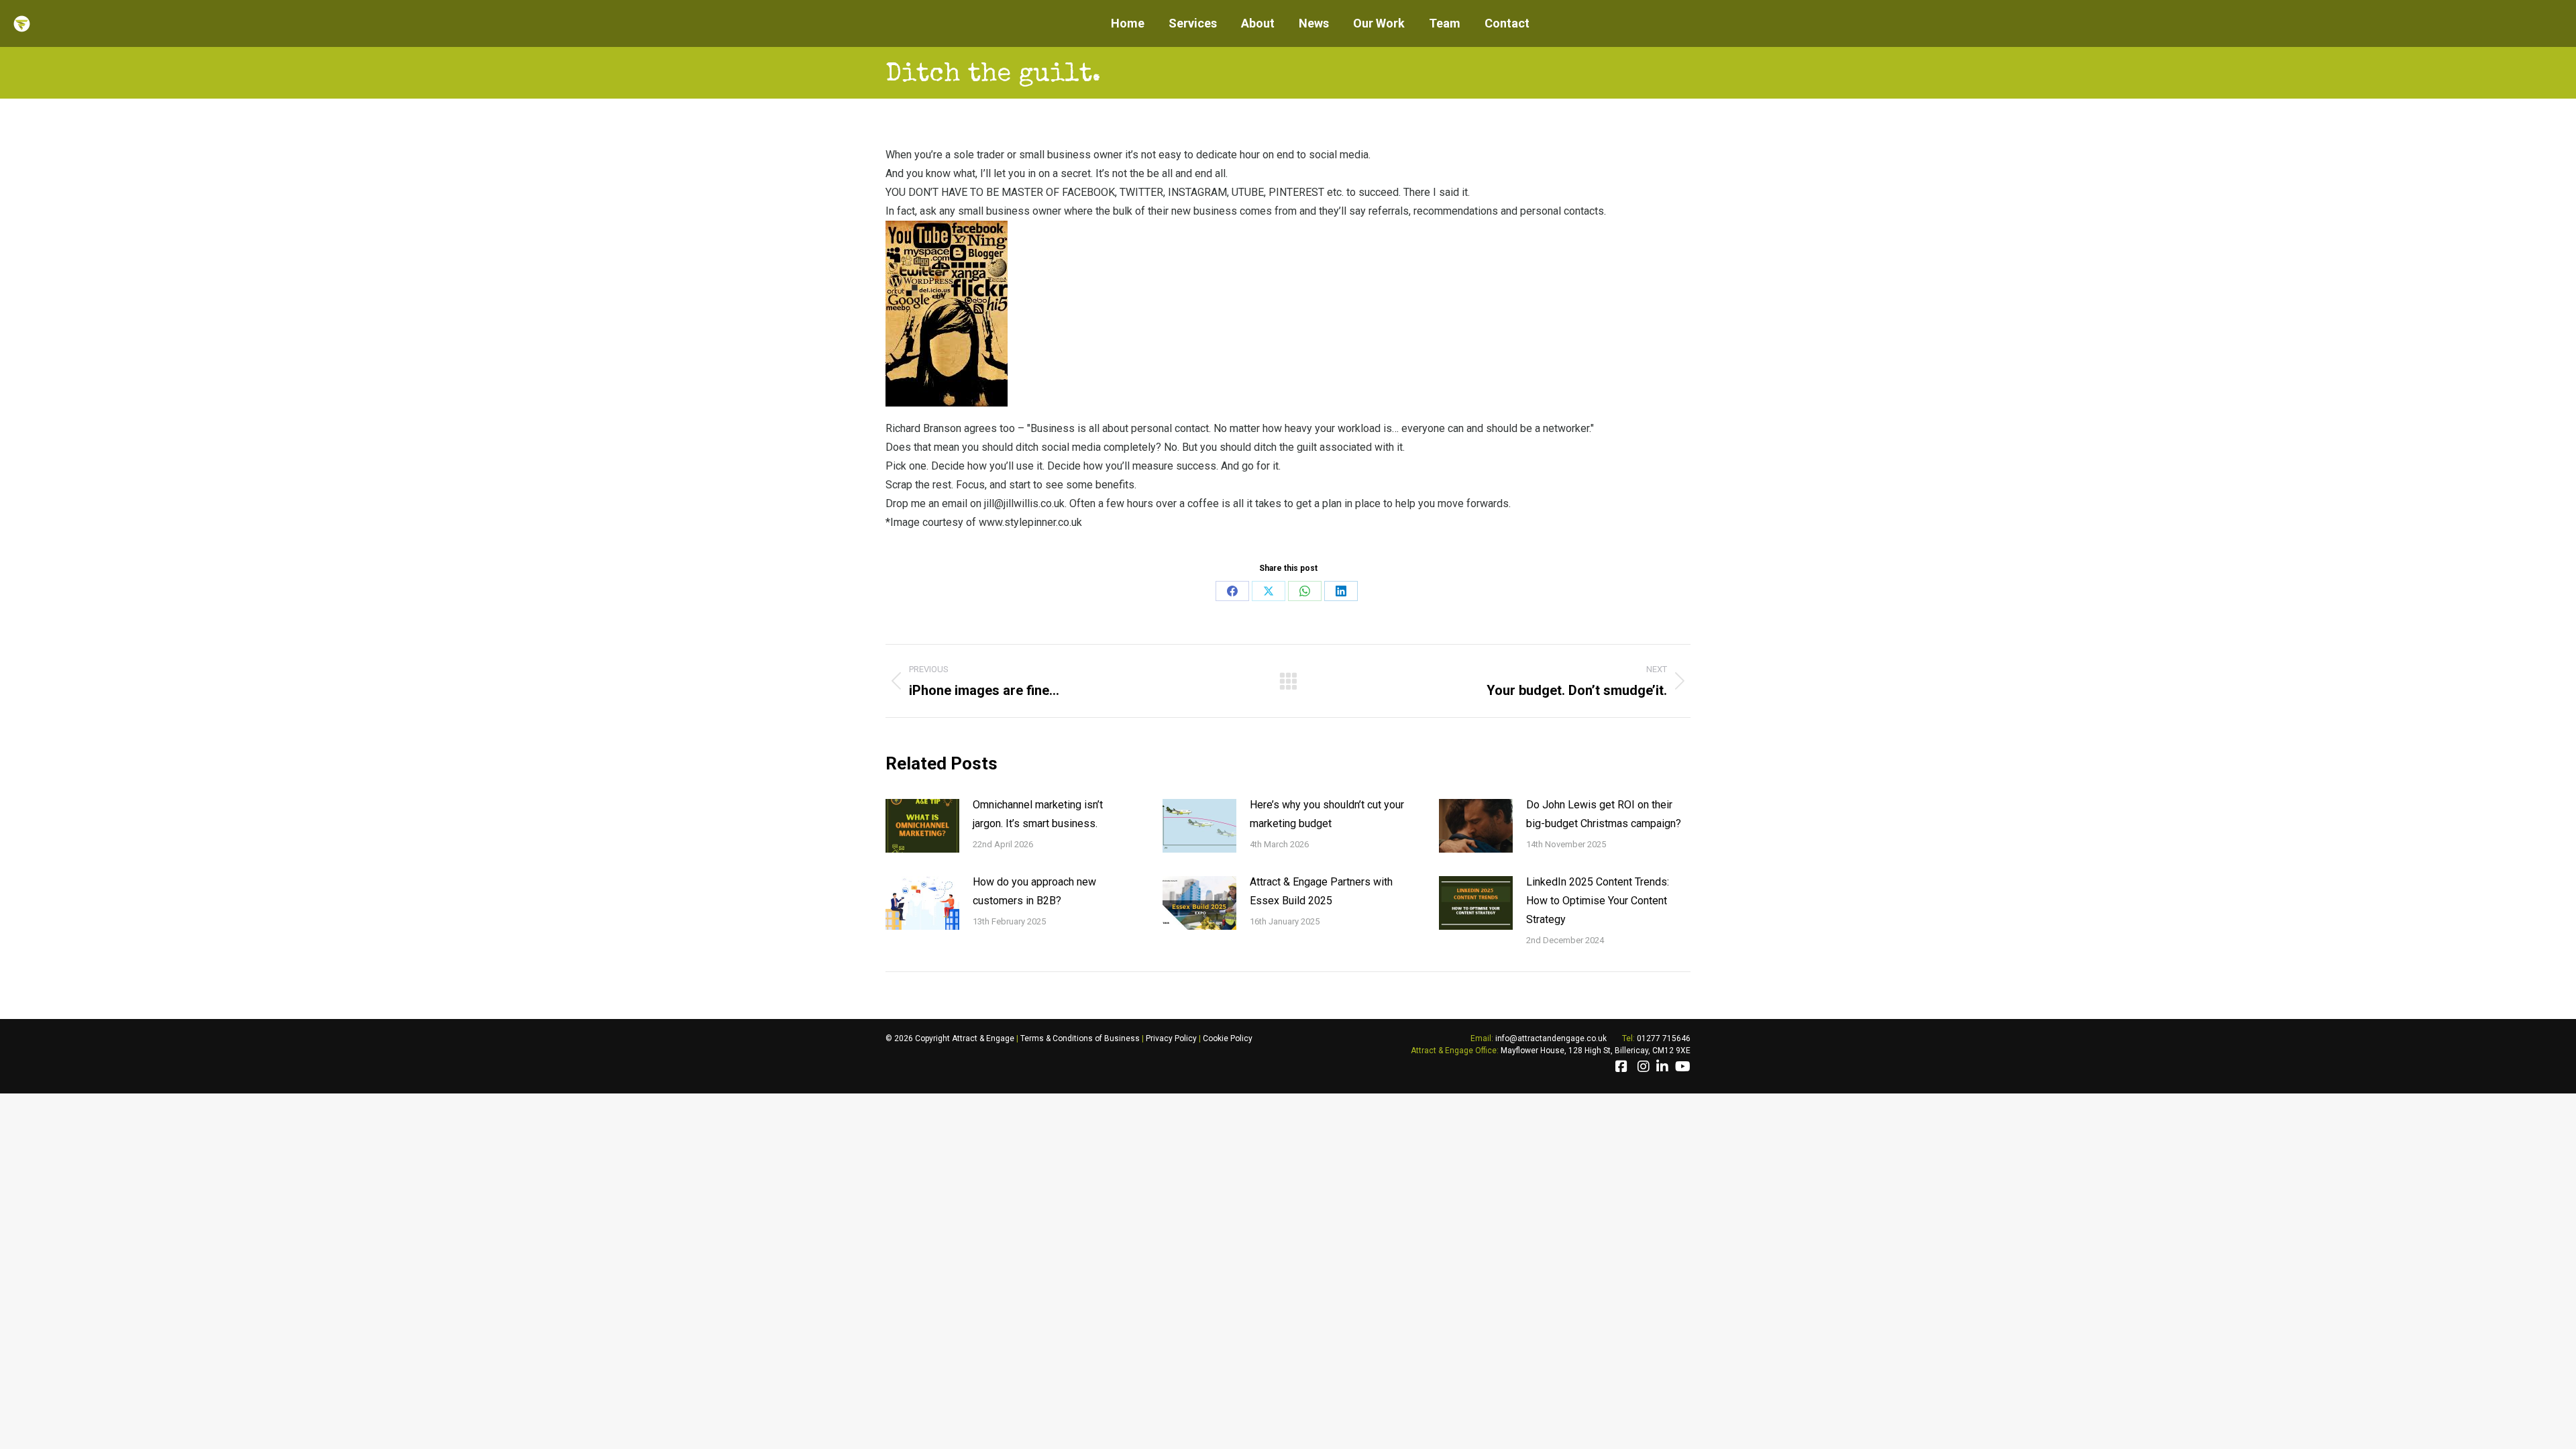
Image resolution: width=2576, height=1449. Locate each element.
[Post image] (922, 826)
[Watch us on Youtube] (1683, 1067)
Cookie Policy (1228, 1038)
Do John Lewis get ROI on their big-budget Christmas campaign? (1604, 814)
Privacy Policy (1171, 1038)
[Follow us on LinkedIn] (1662, 1067)
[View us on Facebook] (1621, 1067)
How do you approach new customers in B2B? (1034, 891)
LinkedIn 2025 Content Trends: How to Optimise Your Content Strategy (1598, 901)
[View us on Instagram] (1644, 1067)
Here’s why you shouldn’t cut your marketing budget (1327, 814)
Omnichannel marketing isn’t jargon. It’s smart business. (1038, 814)
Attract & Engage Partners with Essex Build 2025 (1321, 891)
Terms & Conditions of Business (1080, 1038)
